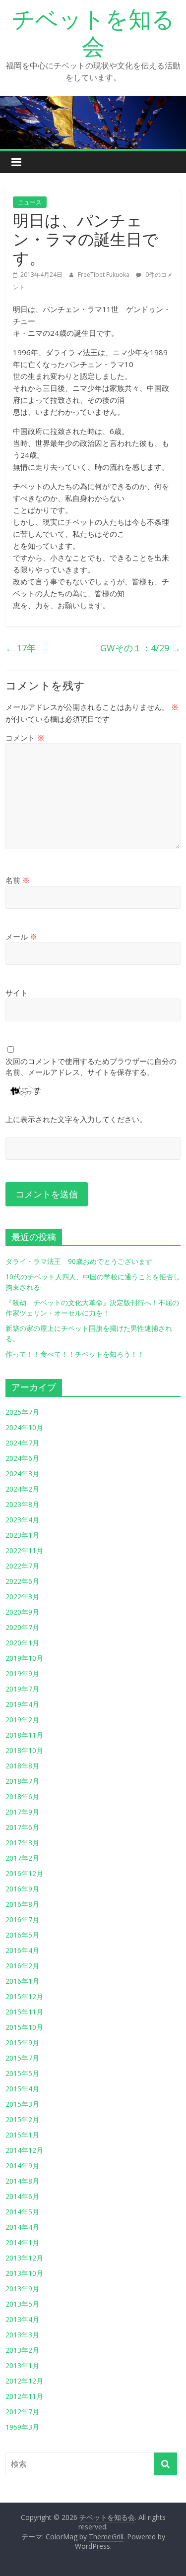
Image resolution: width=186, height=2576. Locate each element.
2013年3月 (22, 2335)
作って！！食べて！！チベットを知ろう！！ (75, 1354)
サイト (17, 993)
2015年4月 (22, 2089)
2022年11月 (24, 1550)
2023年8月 (22, 1504)
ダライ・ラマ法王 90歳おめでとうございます (79, 1261)
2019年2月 (22, 1720)
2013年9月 (22, 2289)
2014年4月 (22, 2227)
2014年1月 (22, 2242)
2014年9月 (22, 2166)
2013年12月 (24, 2258)
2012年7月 (22, 2412)
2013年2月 (22, 2350)
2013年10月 (24, 2273)
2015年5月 (22, 2073)
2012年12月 (24, 2381)
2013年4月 (22, 2319)
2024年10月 (24, 1427)
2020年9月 (22, 1612)
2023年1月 (22, 1535)
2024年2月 (22, 1489)
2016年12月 (24, 1873)
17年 (21, 648)
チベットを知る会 (93, 32)
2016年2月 (22, 1966)
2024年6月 (22, 1458)
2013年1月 (22, 2365)
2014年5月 (22, 2212)
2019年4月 (22, 1704)
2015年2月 (22, 2119)
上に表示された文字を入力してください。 (76, 1119)
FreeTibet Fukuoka (104, 275)
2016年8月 (22, 1904)
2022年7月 (22, 1566)
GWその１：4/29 (140, 648)
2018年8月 (22, 1766)
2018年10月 (24, 1750)
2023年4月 (22, 1520)
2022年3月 (22, 1597)
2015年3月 (22, 2104)
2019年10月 (24, 1658)
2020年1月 (22, 1643)
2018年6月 (22, 1796)
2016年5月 (22, 1935)
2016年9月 (22, 1889)
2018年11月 (24, 1735)
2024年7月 (22, 1443)
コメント (25, 738)
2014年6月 (22, 2196)
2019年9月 (22, 1673)
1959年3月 (22, 2427)
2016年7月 (22, 1919)
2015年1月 (22, 2135)
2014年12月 (24, 2150)
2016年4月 (22, 1950)
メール (21, 937)
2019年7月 (22, 1689)
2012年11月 (24, 2396)
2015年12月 (24, 1996)
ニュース (30, 202)
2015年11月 (24, 2012)
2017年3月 (22, 1843)
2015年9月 (22, 2042)
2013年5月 (22, 2304)
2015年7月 (22, 2058)
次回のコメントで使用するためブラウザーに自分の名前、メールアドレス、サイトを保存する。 (91, 1067)
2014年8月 (22, 2181)
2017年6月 (22, 1827)
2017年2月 (22, 1858)
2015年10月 (24, 2027)
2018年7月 (22, 1781)
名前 (18, 880)
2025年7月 (22, 1412)
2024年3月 (22, 1474)
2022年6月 (22, 1581)
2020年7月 (22, 1627)
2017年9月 (22, 1812)
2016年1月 (22, 1981)
